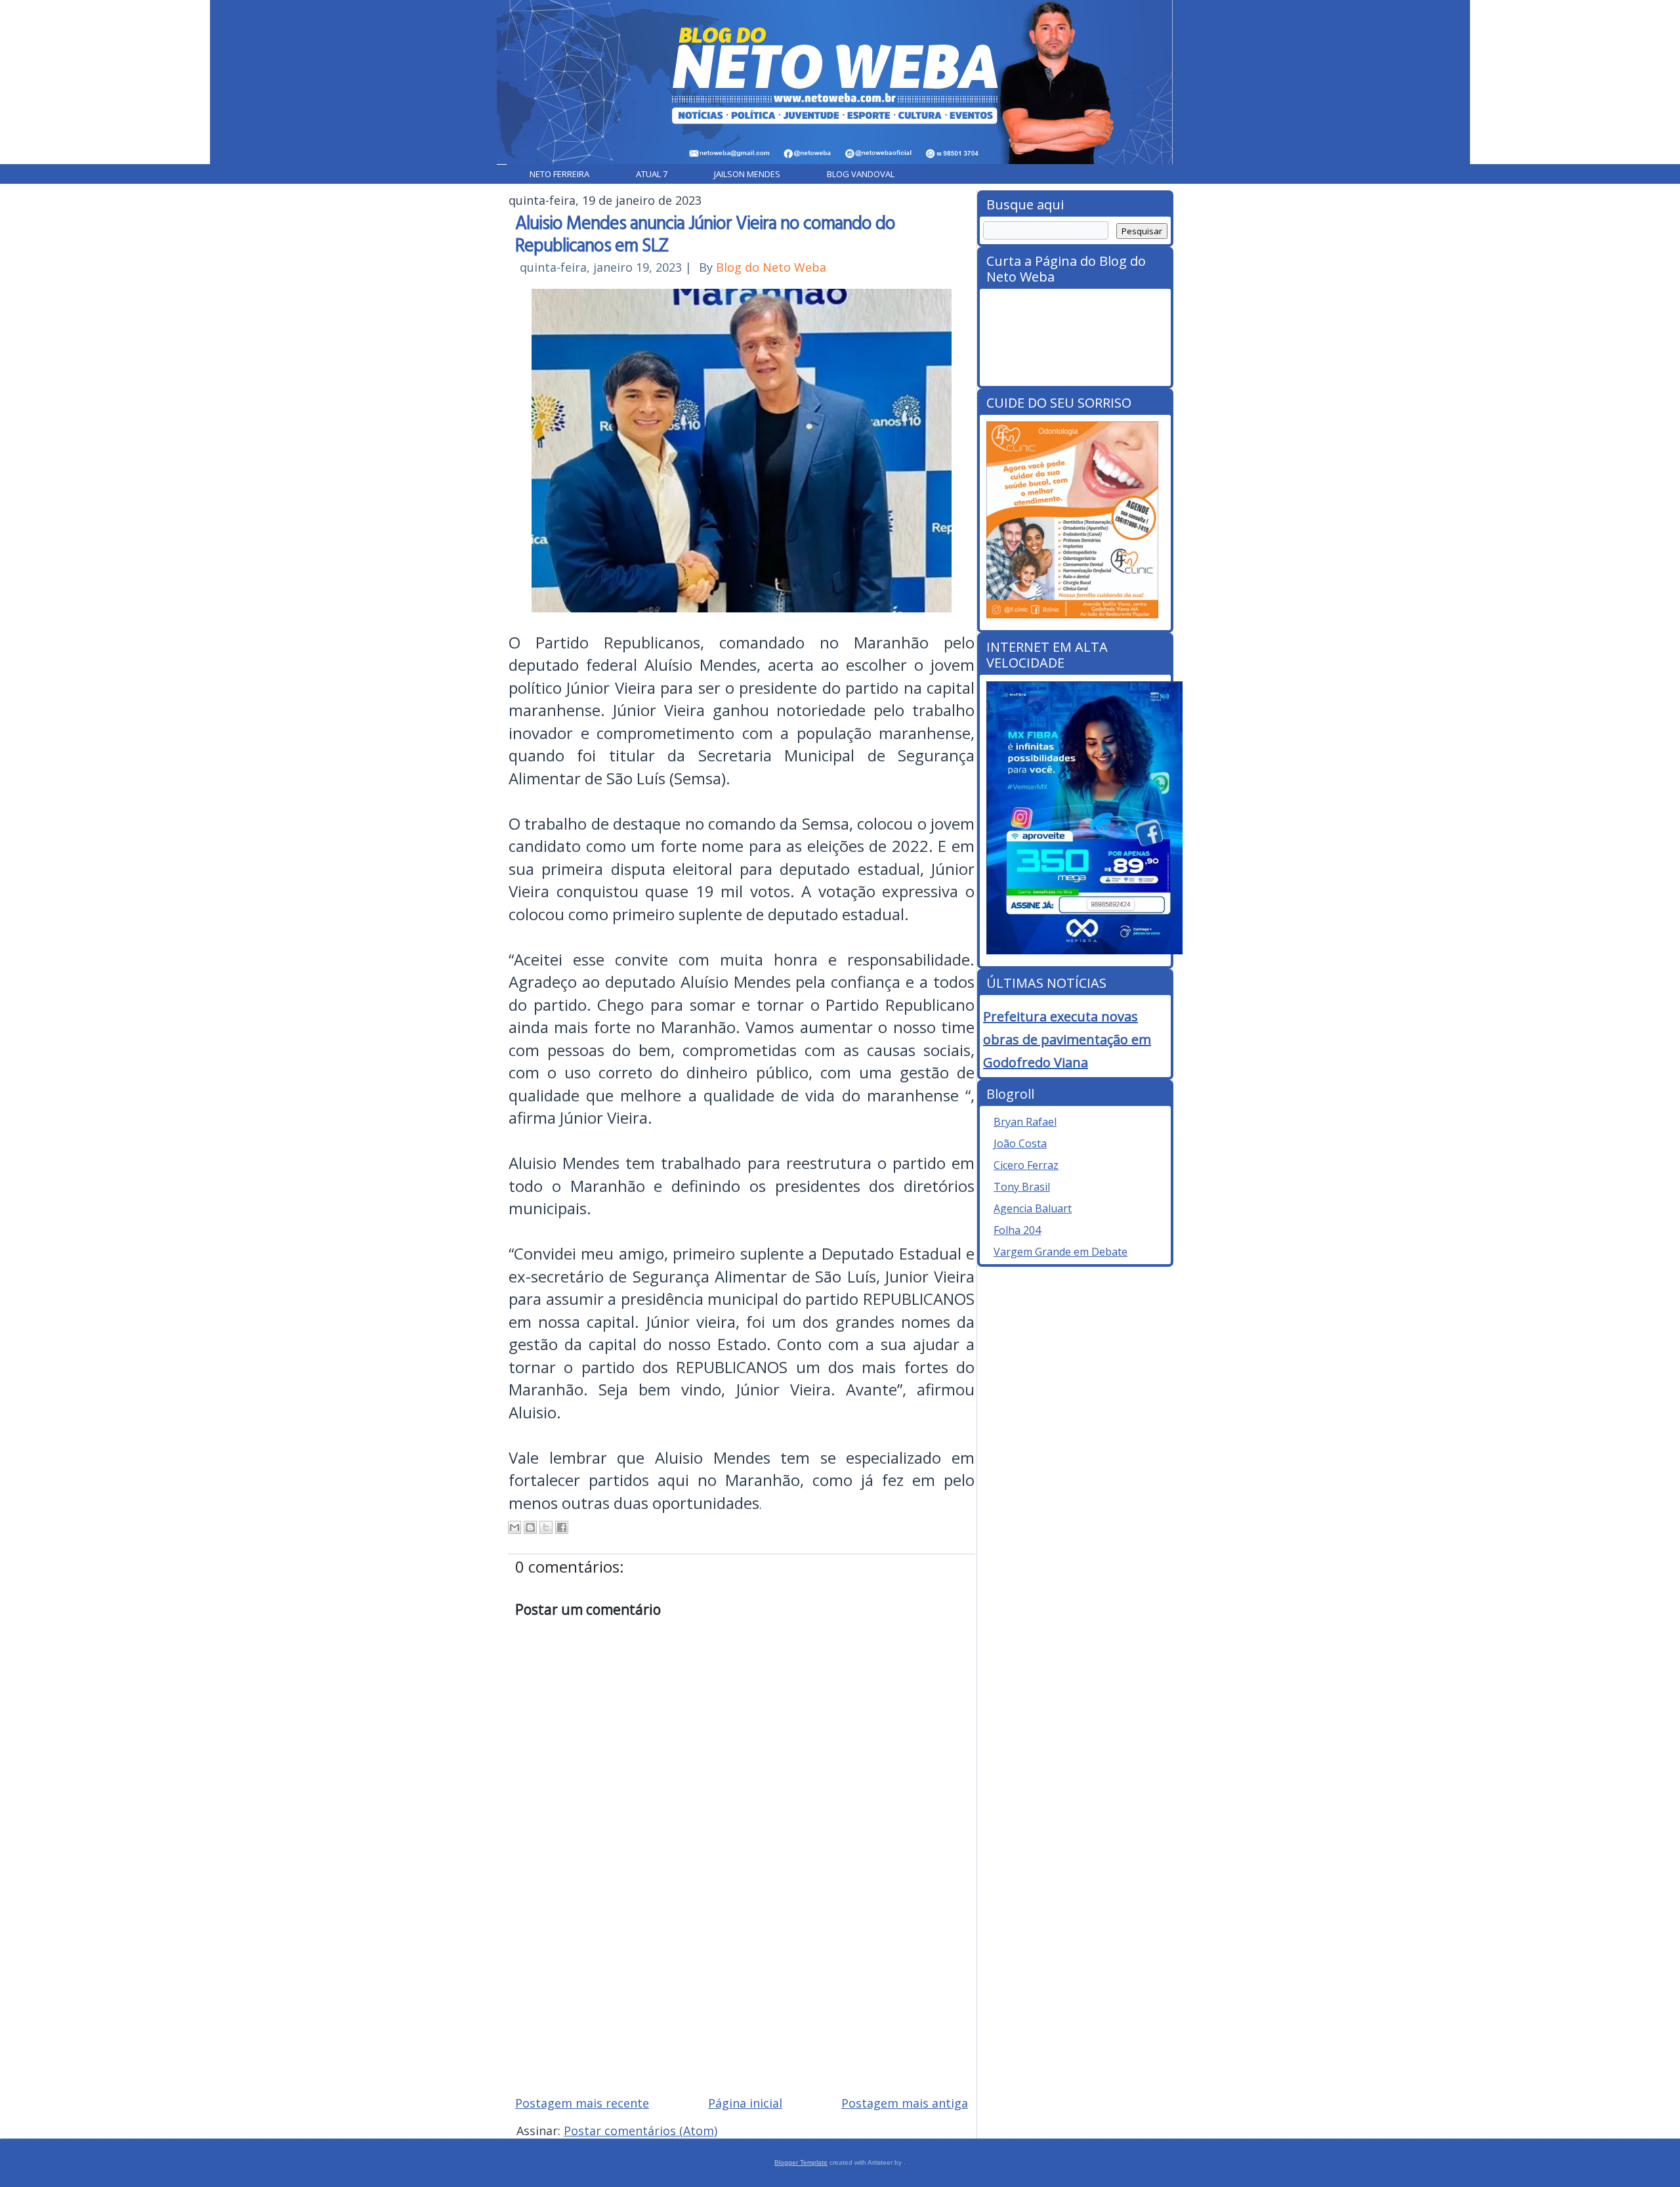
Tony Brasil (1022, 1187)
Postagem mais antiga (905, 2103)
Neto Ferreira (559, 174)
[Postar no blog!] (530, 1527)
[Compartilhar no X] (546, 1527)
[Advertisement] (742, 1991)
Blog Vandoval (861, 174)
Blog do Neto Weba (771, 267)
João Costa (1020, 1143)
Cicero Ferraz (1026, 1165)
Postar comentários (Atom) (640, 2131)
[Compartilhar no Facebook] (562, 1527)
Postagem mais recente (582, 2103)
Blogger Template (801, 2162)
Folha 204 (1017, 1230)
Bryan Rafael (1025, 1122)
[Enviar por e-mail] (514, 1527)
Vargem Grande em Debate (1060, 1252)
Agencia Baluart (1033, 1208)
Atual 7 (652, 174)
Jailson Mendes (747, 174)
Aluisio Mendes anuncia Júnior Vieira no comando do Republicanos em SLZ (705, 233)
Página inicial (745, 2103)
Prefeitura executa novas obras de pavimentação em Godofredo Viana (1067, 1039)
